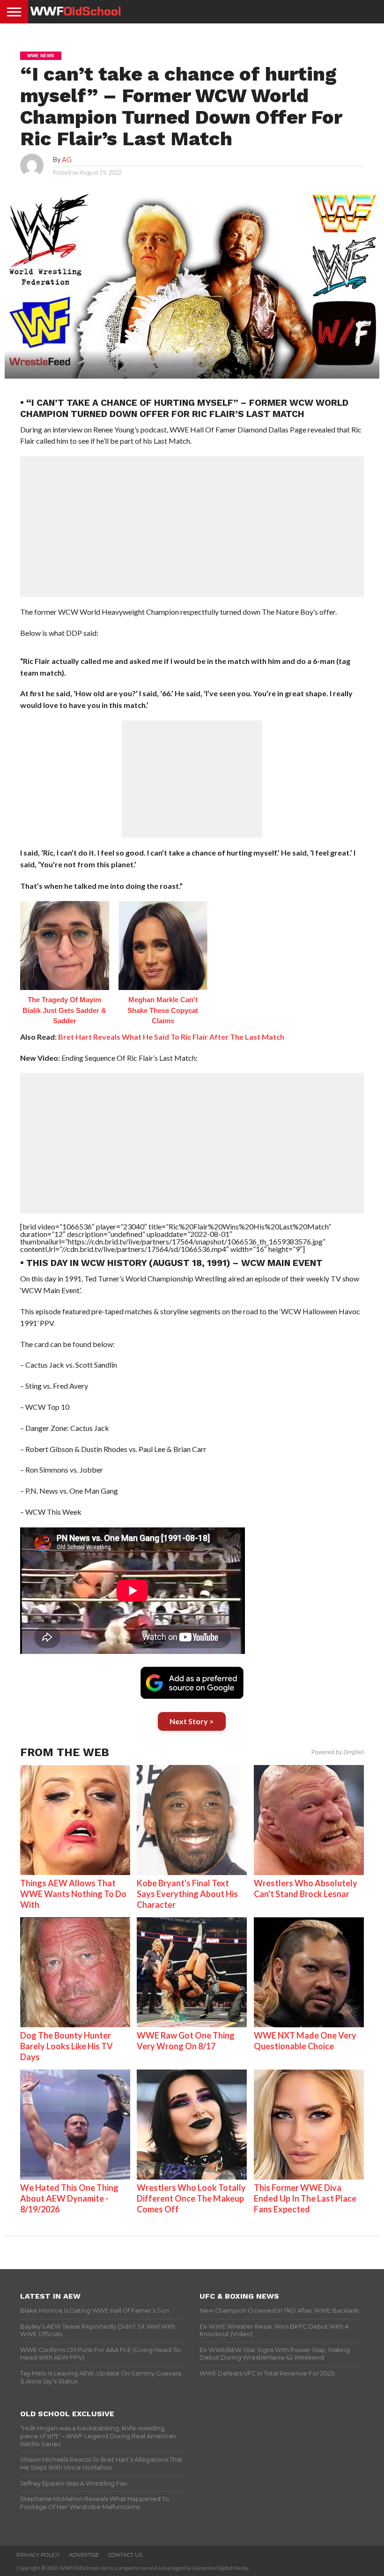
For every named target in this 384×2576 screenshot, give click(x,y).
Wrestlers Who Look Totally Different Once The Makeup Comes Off (191, 2198)
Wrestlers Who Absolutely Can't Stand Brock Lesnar (306, 1888)
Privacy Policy (38, 2555)
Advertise (84, 2555)
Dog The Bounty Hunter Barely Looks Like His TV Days (66, 2046)
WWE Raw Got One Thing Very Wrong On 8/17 (186, 2041)
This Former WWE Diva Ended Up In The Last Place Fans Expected (305, 2198)
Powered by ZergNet (338, 1752)
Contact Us (125, 2555)
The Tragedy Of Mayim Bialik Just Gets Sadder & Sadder (64, 1010)
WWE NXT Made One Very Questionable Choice (305, 2041)
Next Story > (192, 1721)
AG (67, 160)
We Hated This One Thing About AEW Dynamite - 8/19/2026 (69, 2198)
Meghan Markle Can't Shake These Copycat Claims (163, 1010)
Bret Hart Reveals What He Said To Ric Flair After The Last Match (171, 1037)
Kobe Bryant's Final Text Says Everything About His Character (187, 1894)
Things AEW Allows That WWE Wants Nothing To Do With (73, 1894)
